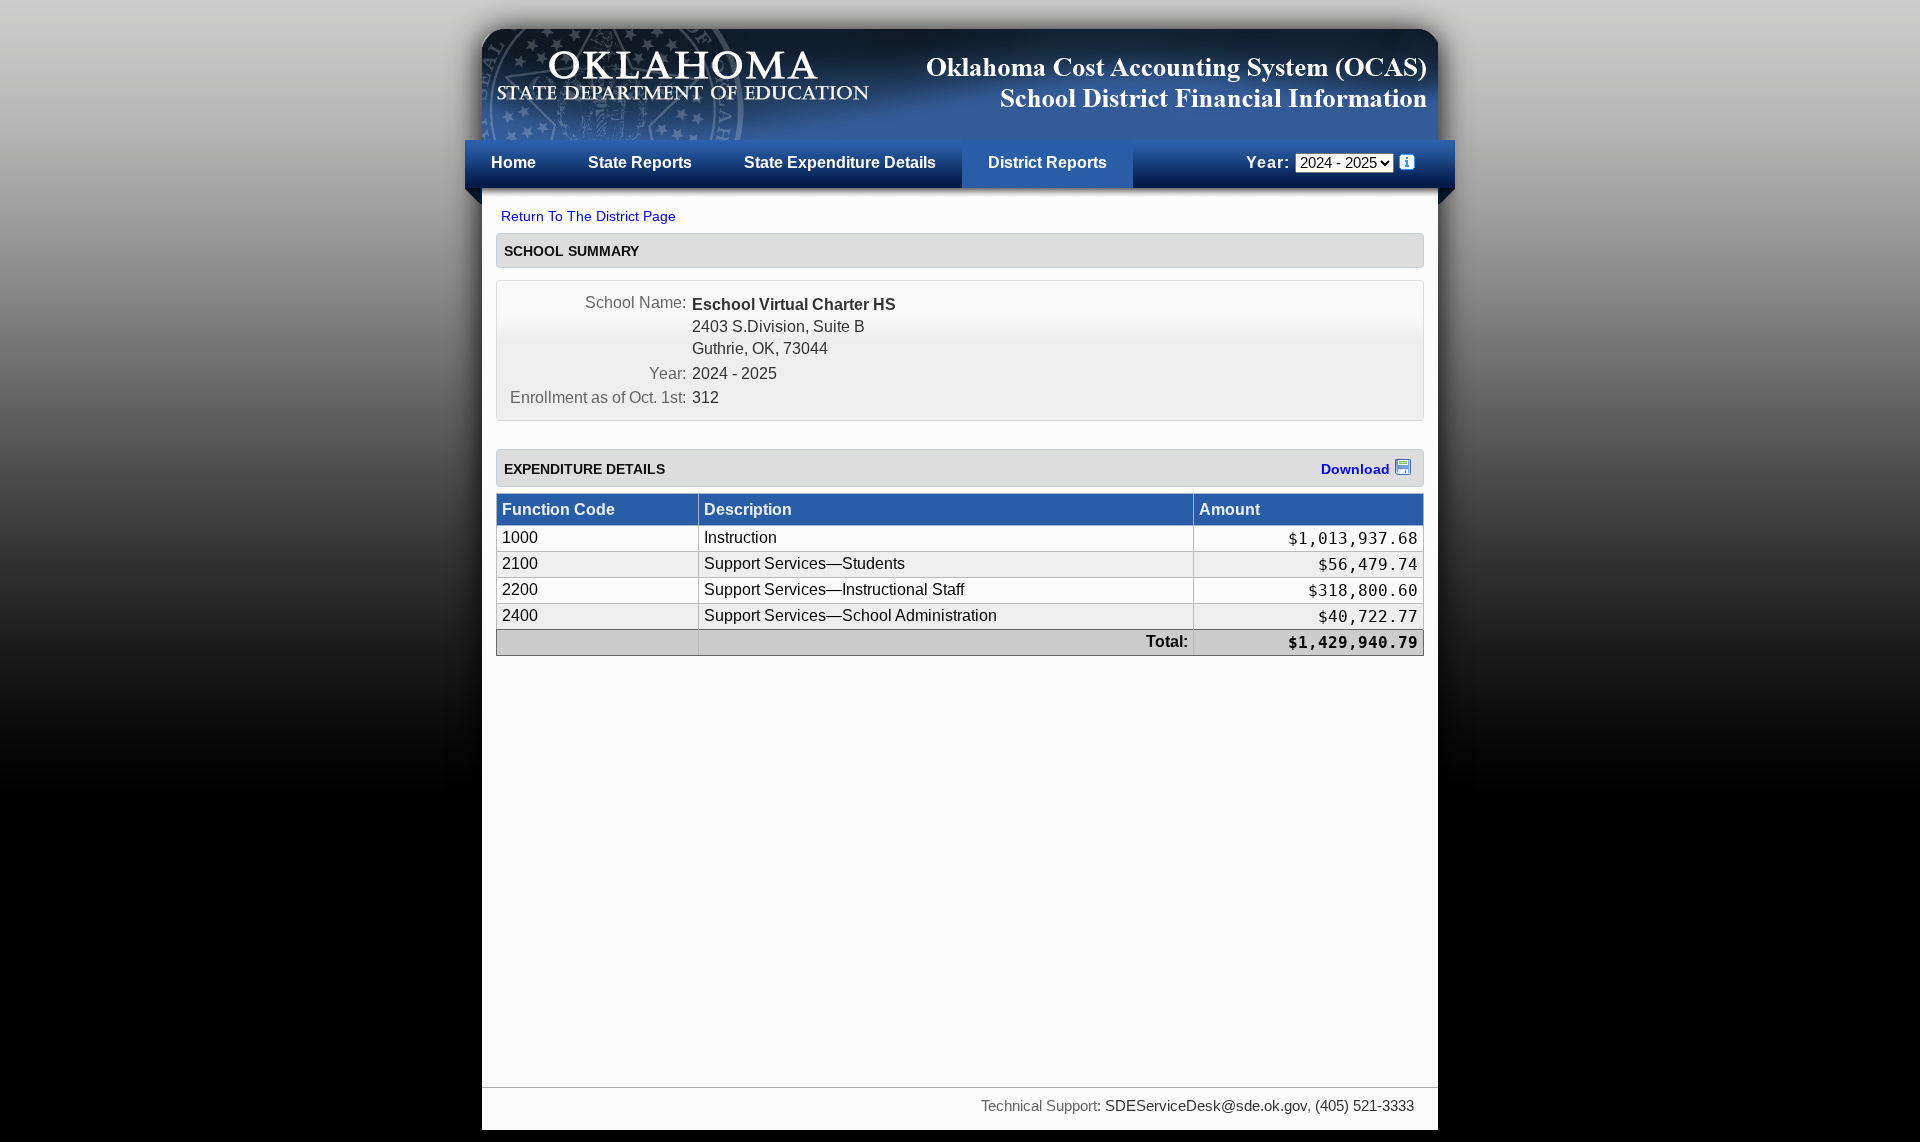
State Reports (640, 162)
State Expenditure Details (840, 162)
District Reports (1047, 162)
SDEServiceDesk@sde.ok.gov (1206, 1106)
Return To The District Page (588, 216)
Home (513, 162)
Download (1355, 469)
